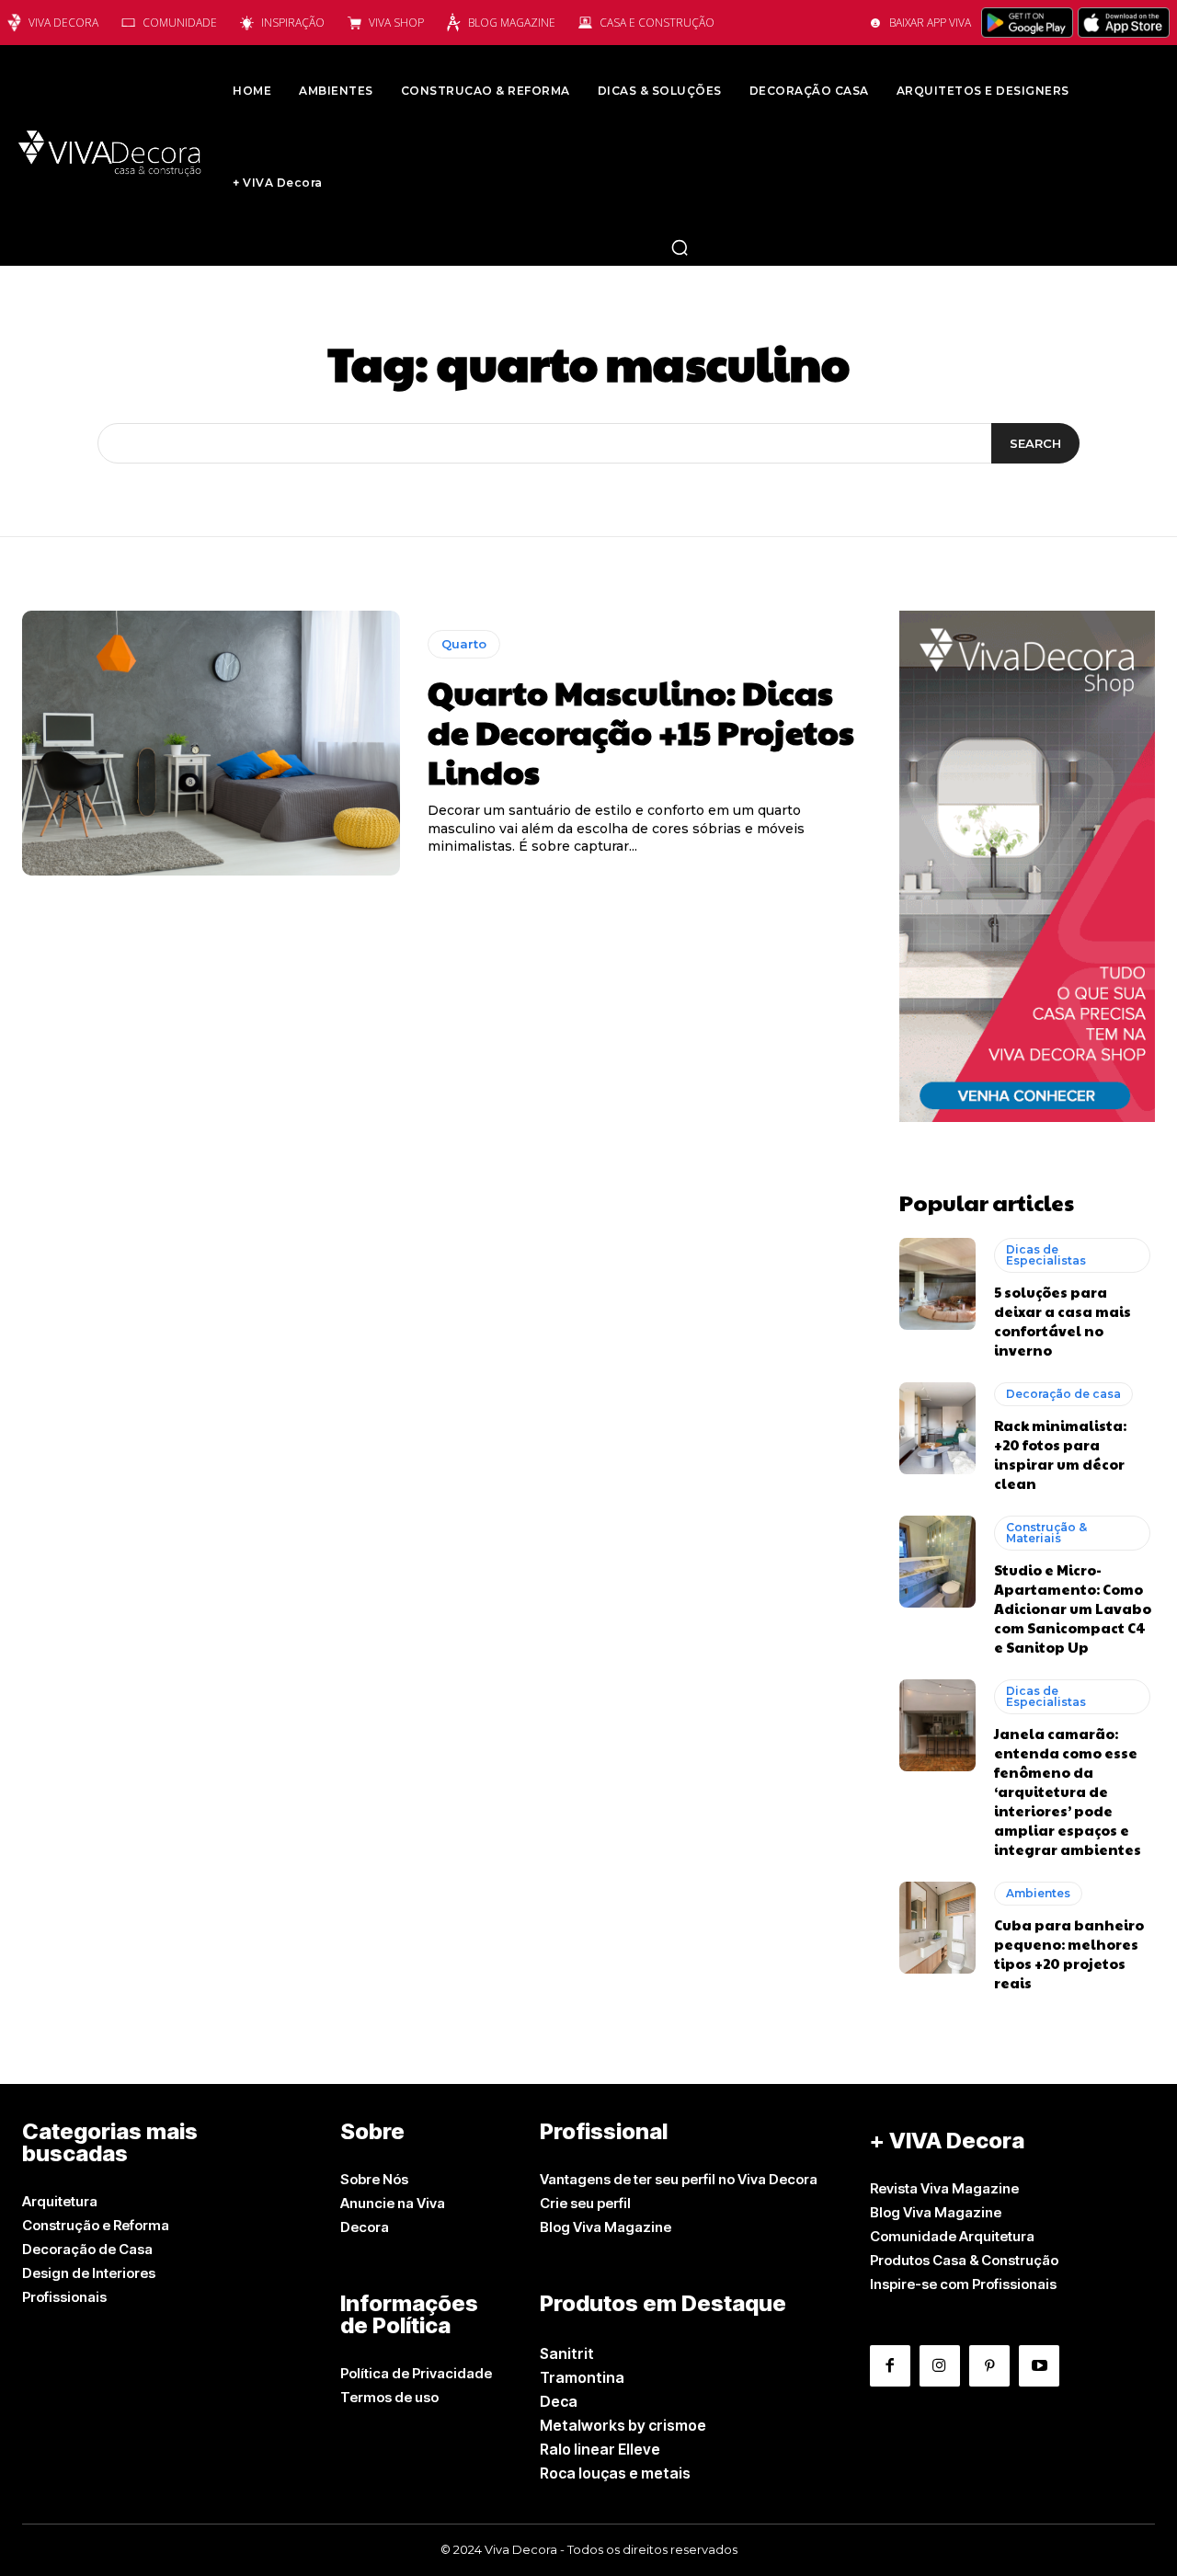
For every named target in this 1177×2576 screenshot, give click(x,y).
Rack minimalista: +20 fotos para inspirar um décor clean (1060, 1454)
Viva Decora (63, 23)
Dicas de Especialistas (1046, 1255)
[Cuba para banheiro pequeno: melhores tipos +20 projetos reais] (937, 1928)
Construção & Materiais (1046, 1533)
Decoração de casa (1063, 1394)
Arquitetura (60, 2201)
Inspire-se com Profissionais (963, 2284)
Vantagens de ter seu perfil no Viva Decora (679, 2179)
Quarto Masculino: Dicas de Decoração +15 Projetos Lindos (641, 731)
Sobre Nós (374, 2179)
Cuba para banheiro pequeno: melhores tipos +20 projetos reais (1069, 1953)
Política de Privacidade (416, 2373)
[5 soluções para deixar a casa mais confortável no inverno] (937, 1284)
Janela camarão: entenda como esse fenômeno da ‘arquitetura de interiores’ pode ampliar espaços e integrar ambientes (1068, 1791)
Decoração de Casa (87, 2249)
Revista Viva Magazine (944, 2188)
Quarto (464, 644)
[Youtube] (1039, 2365)
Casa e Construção (657, 23)
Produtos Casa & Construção (964, 2260)
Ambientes (1038, 1893)
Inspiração (293, 23)
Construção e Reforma (96, 2225)
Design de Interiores (89, 2273)
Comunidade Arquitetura (952, 2236)
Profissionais (64, 2297)
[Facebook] (890, 2365)
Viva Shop (396, 23)
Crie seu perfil (585, 2203)
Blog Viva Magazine (606, 2227)
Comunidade (180, 23)
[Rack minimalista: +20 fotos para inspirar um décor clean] (937, 1428)
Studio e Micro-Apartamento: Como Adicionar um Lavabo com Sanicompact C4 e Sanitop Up (1073, 1608)
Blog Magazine (512, 23)
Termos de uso (389, 2397)
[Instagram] (940, 2365)
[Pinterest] (989, 2365)
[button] (680, 247)
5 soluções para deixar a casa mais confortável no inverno (1063, 1321)
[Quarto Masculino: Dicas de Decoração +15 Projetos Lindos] (211, 743)
